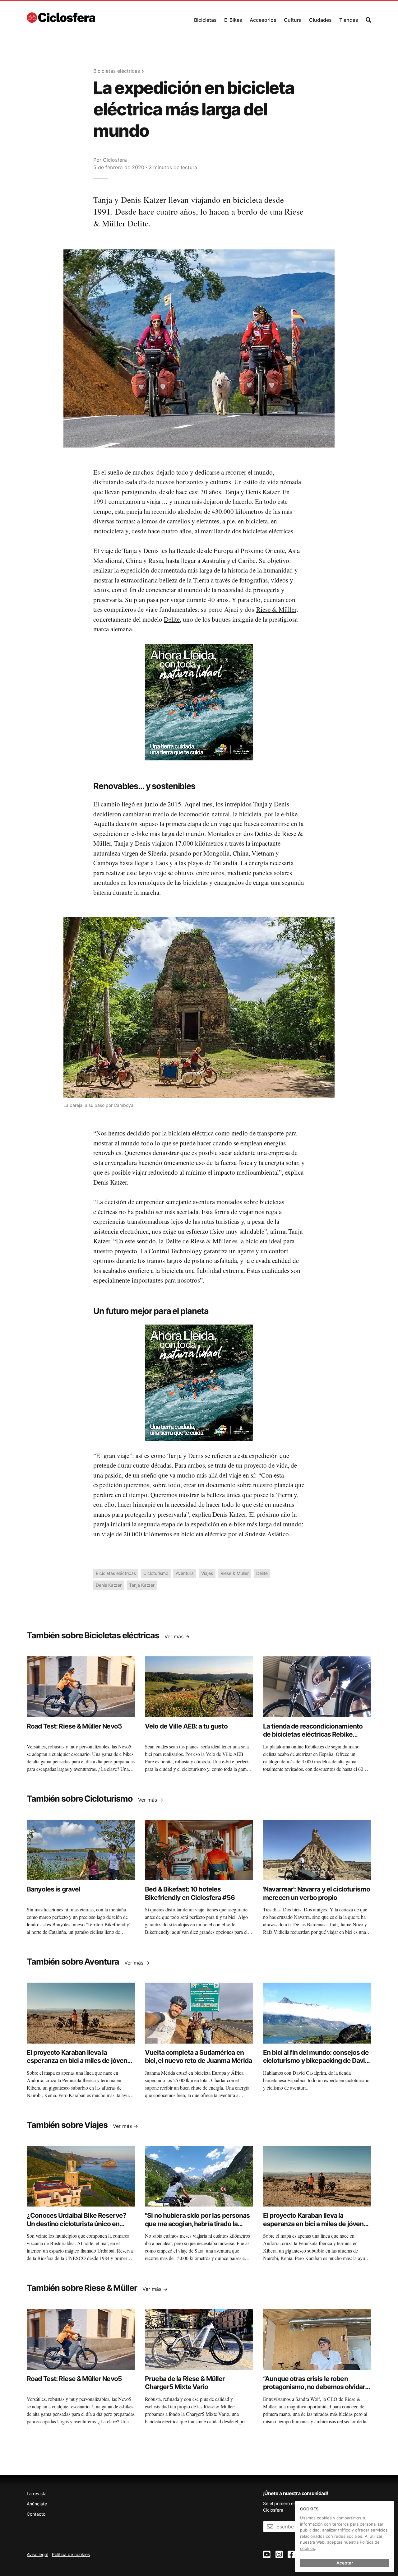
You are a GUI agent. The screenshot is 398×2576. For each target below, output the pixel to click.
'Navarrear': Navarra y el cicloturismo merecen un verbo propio (317, 1893)
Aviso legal (37, 2554)
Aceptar (345, 2563)
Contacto (36, 2514)
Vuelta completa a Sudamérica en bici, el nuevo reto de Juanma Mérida (199, 2056)
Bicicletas (205, 20)
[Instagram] (279, 2555)
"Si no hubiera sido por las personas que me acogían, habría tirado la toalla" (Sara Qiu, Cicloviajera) (197, 2224)
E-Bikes (233, 20)
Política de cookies (71, 2554)
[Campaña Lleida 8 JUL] (199, 702)
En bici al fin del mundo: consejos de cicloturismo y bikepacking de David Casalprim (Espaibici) (316, 2061)
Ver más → (177, 1636)
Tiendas (349, 20)
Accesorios (263, 20)
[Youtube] (267, 2555)
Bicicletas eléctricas (117, 71)
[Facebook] (291, 2555)
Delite (172, 619)
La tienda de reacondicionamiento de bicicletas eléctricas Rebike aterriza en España (313, 1734)
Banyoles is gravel (53, 1889)
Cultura (293, 20)
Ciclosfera (115, 160)
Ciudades (320, 20)
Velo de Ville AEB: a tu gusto (186, 1726)
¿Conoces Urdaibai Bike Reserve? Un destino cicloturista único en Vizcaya (76, 2224)
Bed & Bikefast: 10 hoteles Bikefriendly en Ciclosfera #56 (190, 1893)
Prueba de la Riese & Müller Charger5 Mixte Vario (185, 2383)
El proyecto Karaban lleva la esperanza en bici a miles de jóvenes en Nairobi (81, 2061)
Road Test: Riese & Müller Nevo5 (74, 1726)
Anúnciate (37, 2504)
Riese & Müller (276, 609)
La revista (37, 2493)
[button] (205, 19)
